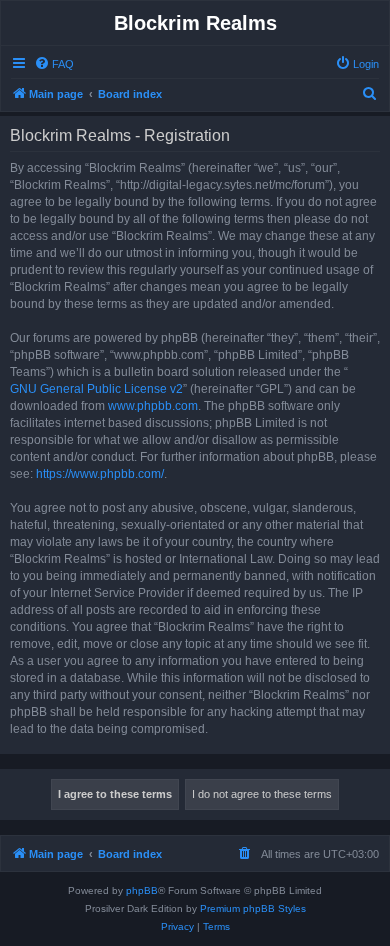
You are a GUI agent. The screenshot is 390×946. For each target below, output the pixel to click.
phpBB (142, 890)
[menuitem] (54, 64)
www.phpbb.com (153, 406)
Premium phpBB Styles (253, 908)
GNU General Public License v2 (96, 389)
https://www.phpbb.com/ (100, 474)
